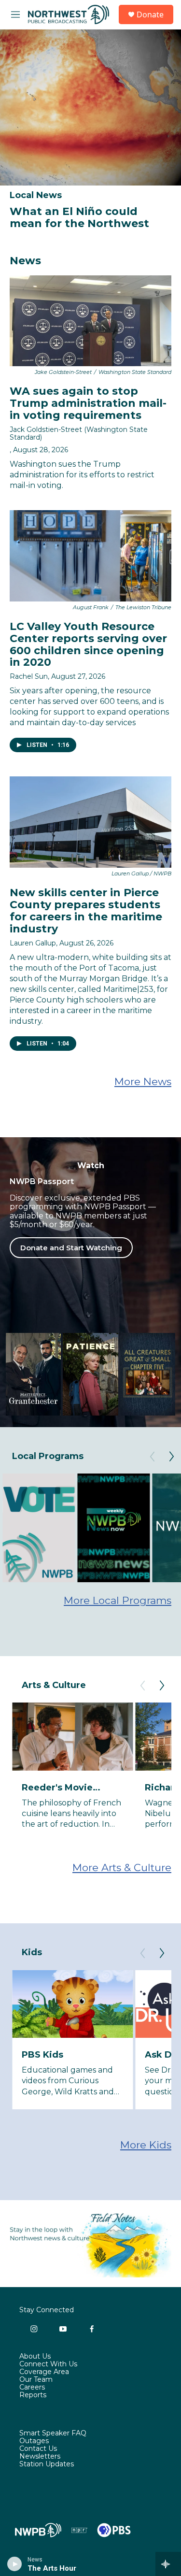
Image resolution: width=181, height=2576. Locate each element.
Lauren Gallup (33, 943)
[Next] (171, 1457)
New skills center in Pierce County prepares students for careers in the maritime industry (86, 911)
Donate (150, 14)
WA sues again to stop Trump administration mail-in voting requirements (88, 403)
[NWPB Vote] (39, 1528)
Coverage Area (44, 2372)
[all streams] (168, 2564)
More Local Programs (118, 1600)
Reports (33, 2395)
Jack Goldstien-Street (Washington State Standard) (79, 433)
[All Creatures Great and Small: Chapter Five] (148, 1374)
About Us (35, 2357)
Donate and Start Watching (71, 1248)
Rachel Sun (29, 676)
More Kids (146, 2145)
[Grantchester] (33, 1374)
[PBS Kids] (72, 2004)
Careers (32, 2388)
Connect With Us (48, 2364)
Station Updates (47, 2464)
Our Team (36, 2380)
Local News (36, 195)
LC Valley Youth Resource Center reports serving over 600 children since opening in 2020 (88, 644)
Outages (34, 2441)
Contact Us (38, 2449)
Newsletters (40, 2457)
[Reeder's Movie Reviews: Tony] (72, 1737)
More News (143, 1081)
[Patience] (90, 1374)
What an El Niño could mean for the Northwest (79, 217)
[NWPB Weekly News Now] (113, 1528)
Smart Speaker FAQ (53, 2433)
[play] (15, 2564)
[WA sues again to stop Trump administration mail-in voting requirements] (90, 321)
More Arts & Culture (122, 1868)
